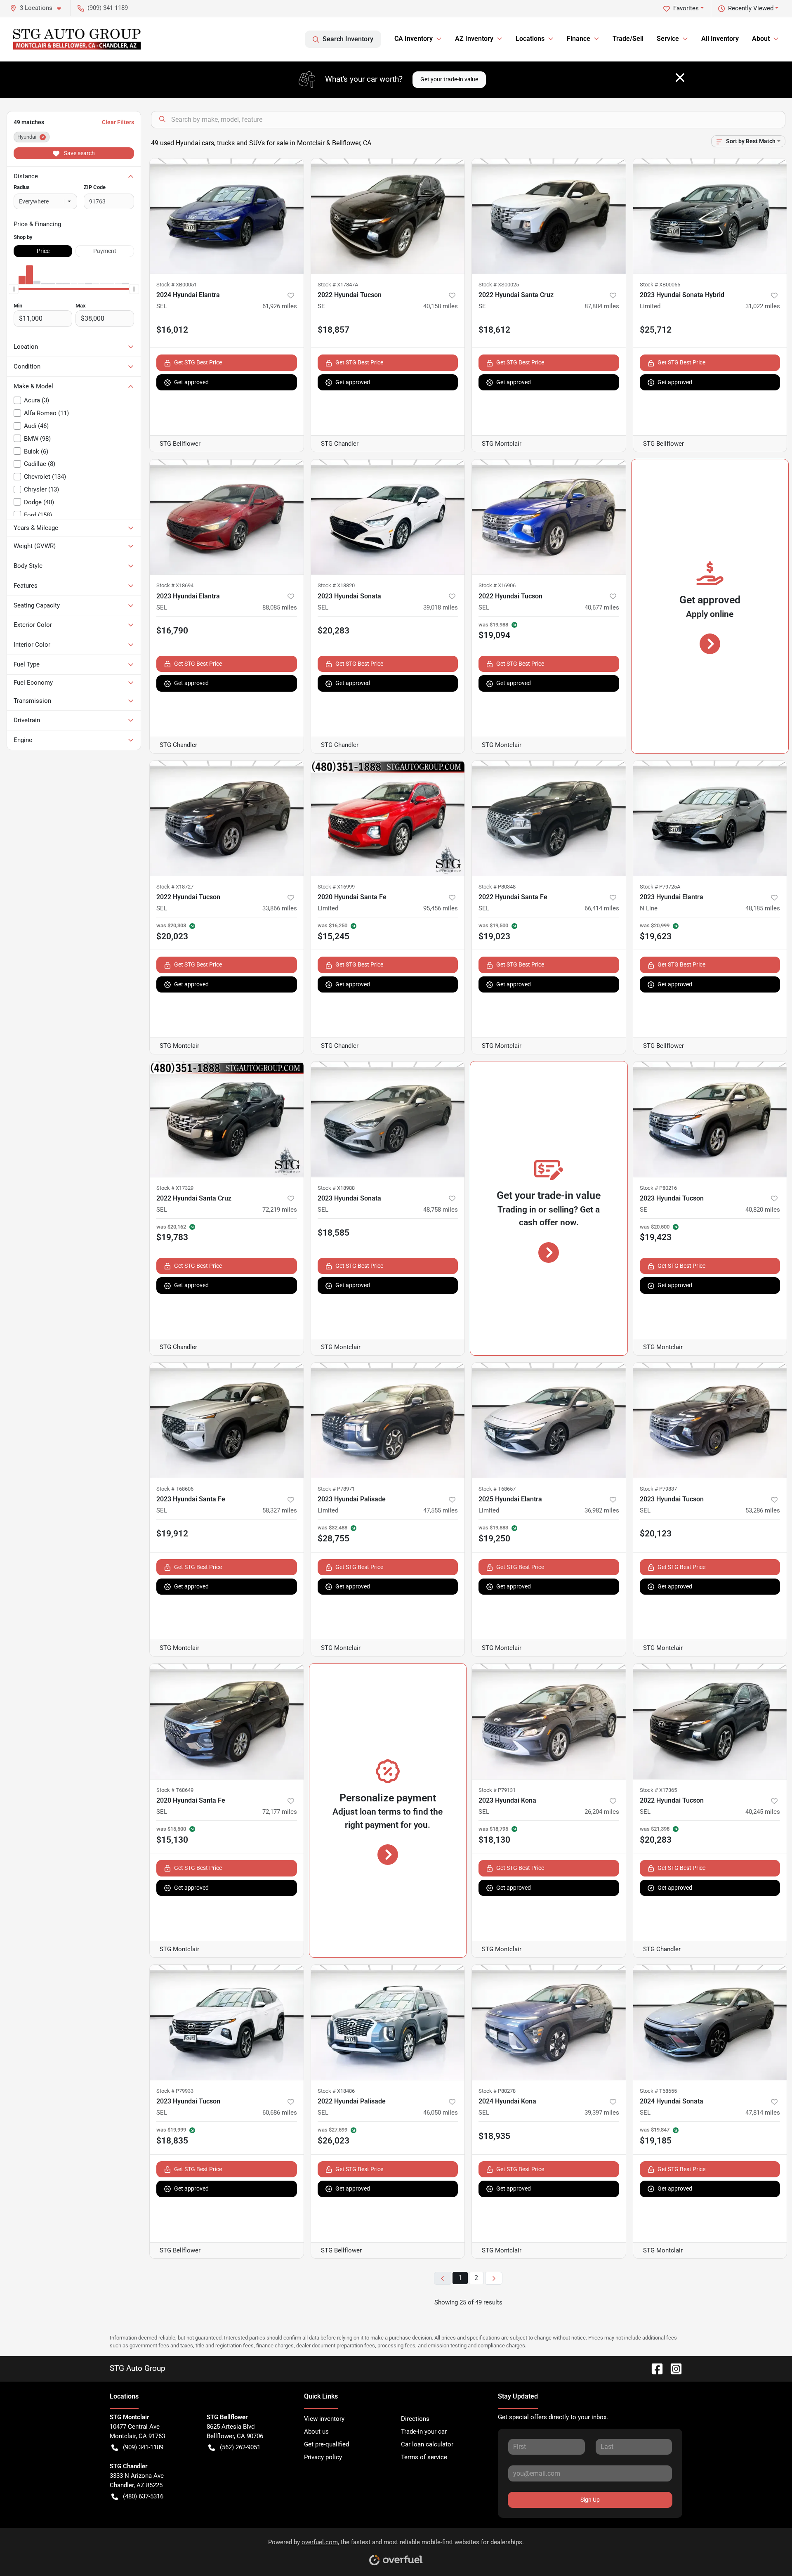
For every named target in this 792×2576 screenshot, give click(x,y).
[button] (39, 8)
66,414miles (602, 908)
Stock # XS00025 (499, 285)
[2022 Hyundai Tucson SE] (388, 216)
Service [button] (668, 39)
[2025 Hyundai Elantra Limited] (549, 1420)
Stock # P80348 (497, 887)
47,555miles (441, 1510)
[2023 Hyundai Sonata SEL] (388, 517)
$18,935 (494, 2136)
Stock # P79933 (175, 2091)
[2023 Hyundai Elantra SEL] (227, 517)
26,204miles (602, 1812)
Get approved (191, 382)
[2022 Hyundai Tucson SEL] (549, 517)
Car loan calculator (427, 2444)
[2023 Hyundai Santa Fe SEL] (227, 1420)
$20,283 (334, 631)
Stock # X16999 (336, 887)
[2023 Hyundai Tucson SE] (710, 1119)
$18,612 (494, 330)
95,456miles (441, 908)
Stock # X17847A (338, 285)
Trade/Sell (628, 39)
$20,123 (656, 1534)
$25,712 (656, 330)
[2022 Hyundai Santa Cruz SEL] (227, 1119)
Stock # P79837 (658, 1489)
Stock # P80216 (658, 1188)
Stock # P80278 (497, 2091)
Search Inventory (348, 39)
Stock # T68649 (175, 1790)
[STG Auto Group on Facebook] (654, 2368)
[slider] (14, 289)
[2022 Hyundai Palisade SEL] (388, 2022)
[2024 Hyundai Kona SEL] (549, 2022)
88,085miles (280, 607)
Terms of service (424, 2457)
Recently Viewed (751, 8)
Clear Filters (118, 122)
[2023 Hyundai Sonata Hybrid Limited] (710, 216)
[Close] (680, 78)
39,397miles (602, 2113)
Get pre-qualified (326, 2444)
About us (316, 2432)
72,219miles (280, 1210)
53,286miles (763, 1510)
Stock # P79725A (660, 887)
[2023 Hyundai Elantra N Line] (710, 818)
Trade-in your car (424, 2432)
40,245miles (763, 1812)
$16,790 (172, 631)
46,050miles (441, 2113)
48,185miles (763, 908)
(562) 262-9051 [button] (240, 2447)
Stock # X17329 (175, 1188)
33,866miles (280, 908)
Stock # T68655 (658, 2091)
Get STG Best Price (198, 362)
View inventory (324, 2419)
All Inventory (720, 39)
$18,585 (334, 1233)
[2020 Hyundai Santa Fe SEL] (227, 1721)
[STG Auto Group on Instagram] (673, 2368)
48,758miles (441, 1210)
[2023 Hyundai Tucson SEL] (710, 1420)
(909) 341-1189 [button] (108, 8)
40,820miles (763, 1210)
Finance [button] (579, 39)
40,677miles (602, 607)
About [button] (761, 39)
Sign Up (590, 2500)
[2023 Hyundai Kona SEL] (549, 1721)
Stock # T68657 (497, 1489)
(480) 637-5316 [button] (143, 2496)
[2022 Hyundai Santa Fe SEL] (549, 818)
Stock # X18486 (336, 2091)
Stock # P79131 (497, 1790)
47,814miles (763, 2113)
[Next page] (494, 2278)
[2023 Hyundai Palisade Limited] (388, 1420)
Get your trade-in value (449, 79)
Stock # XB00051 (177, 285)
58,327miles (280, 1510)
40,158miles (441, 306)
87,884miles (602, 306)
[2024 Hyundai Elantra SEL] (227, 216)
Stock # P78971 (336, 1489)
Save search (79, 153)
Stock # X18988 (336, 1188)
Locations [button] (530, 39)
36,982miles (602, 1510)
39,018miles (441, 607)
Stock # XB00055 (660, 285)
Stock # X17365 (658, 1790)
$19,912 (172, 1534)
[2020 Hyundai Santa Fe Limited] (388, 818)
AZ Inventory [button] (474, 39)
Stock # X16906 (497, 585)
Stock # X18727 (175, 887)
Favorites (686, 8)
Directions (415, 2419)
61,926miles (280, 306)
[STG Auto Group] (77, 39)
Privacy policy (323, 2457)
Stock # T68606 (175, 1489)
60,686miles (280, 2113)
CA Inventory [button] (414, 39)
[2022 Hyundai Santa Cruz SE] (549, 216)
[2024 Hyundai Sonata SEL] (710, 2022)
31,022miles (763, 306)
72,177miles (280, 1812)
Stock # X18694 (175, 585)
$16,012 (172, 330)
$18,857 (334, 330)
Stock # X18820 (336, 585)
